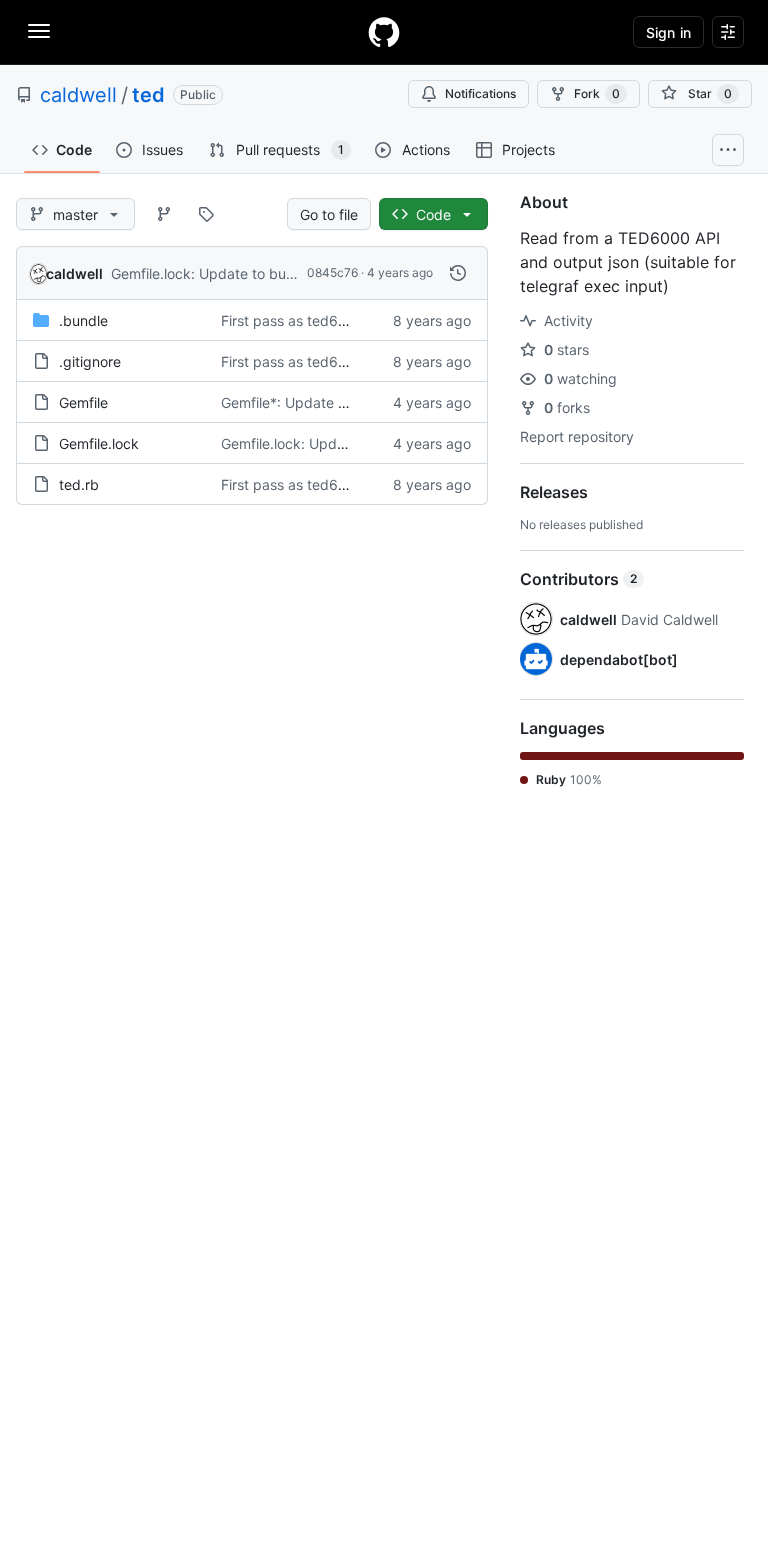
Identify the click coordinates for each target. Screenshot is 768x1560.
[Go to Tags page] (206, 214)
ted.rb (79, 484)
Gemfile (83, 402)
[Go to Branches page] (164, 214)
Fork (597, 93)
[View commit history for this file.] (458, 273)
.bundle (83, 320)
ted (148, 95)
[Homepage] (384, 32)
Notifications (480, 93)
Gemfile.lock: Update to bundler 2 (221, 273)
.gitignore (90, 361)
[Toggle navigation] (39, 31)
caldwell (78, 95)
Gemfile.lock (99, 443)
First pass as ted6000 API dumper (333, 320)
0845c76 (332, 272)
